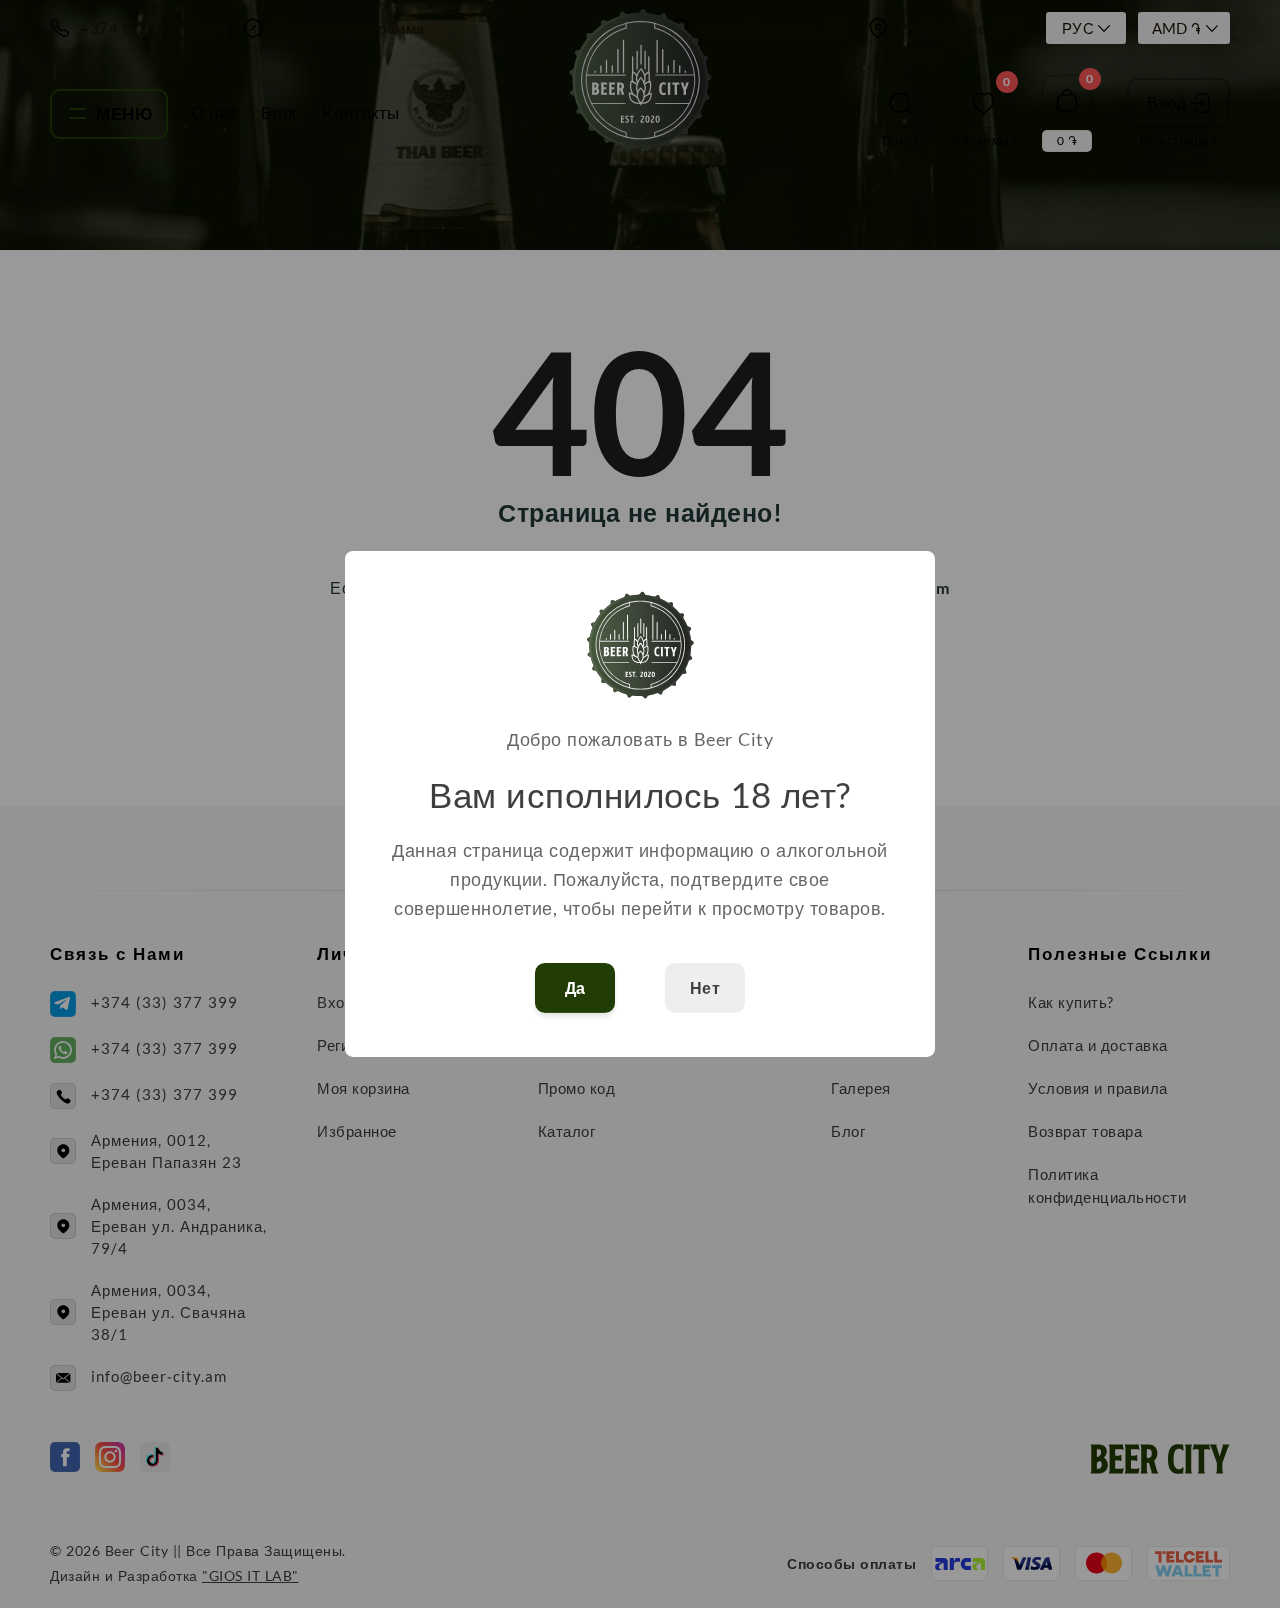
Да (575, 988)
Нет (705, 988)
